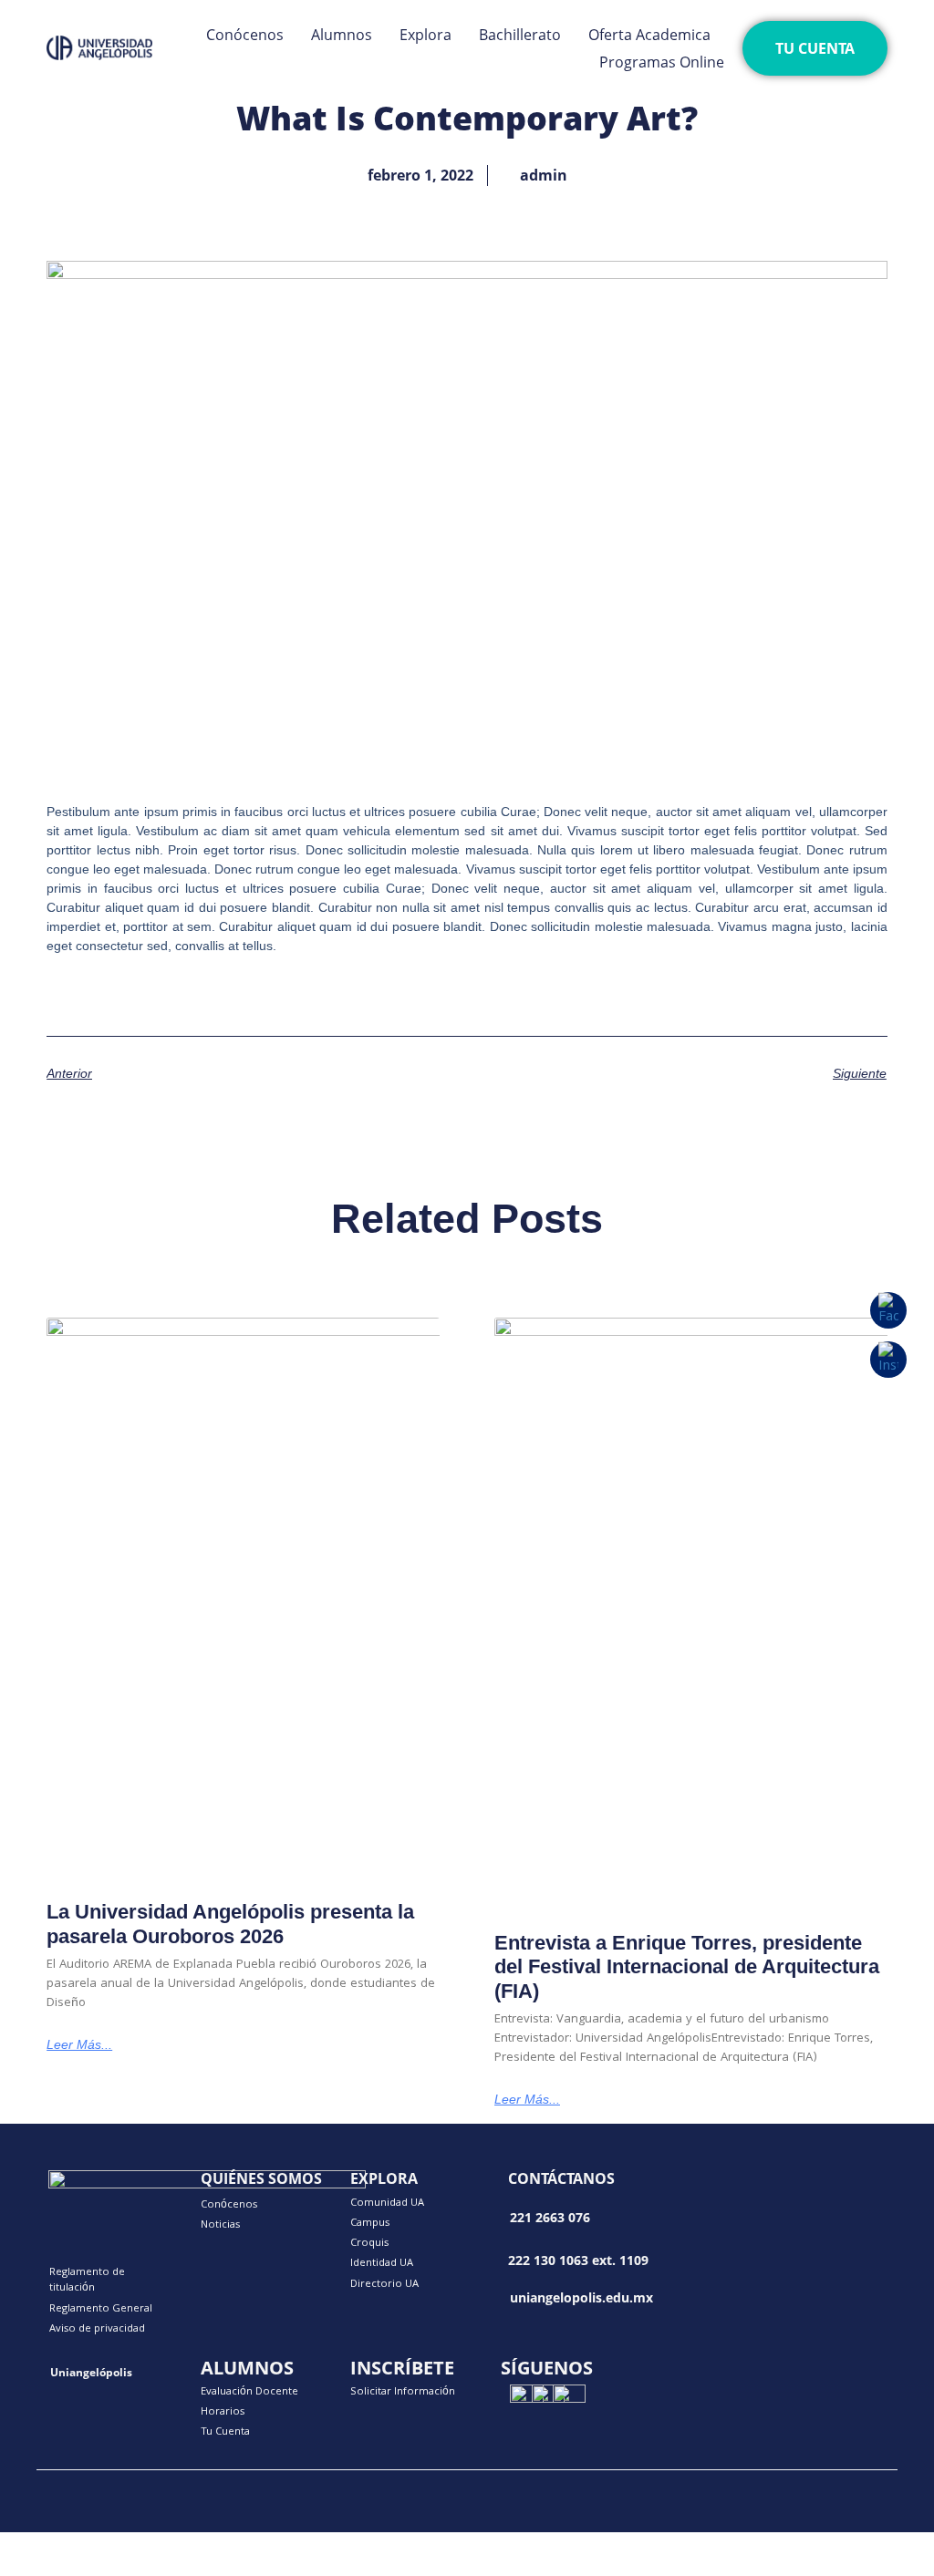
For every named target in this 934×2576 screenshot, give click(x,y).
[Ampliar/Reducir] (36, 2545)
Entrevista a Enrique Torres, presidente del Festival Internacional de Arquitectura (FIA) (687, 1967)
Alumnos (342, 35)
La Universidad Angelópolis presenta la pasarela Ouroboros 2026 (230, 1924)
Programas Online (662, 62)
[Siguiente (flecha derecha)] (113, 2567)
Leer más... (79, 2044)
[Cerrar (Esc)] (266, 2545)
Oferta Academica (649, 35)
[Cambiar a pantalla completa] (113, 2545)
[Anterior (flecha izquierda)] (36, 2567)
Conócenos (245, 35)
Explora (425, 35)
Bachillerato (520, 35)
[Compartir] (190, 2545)
